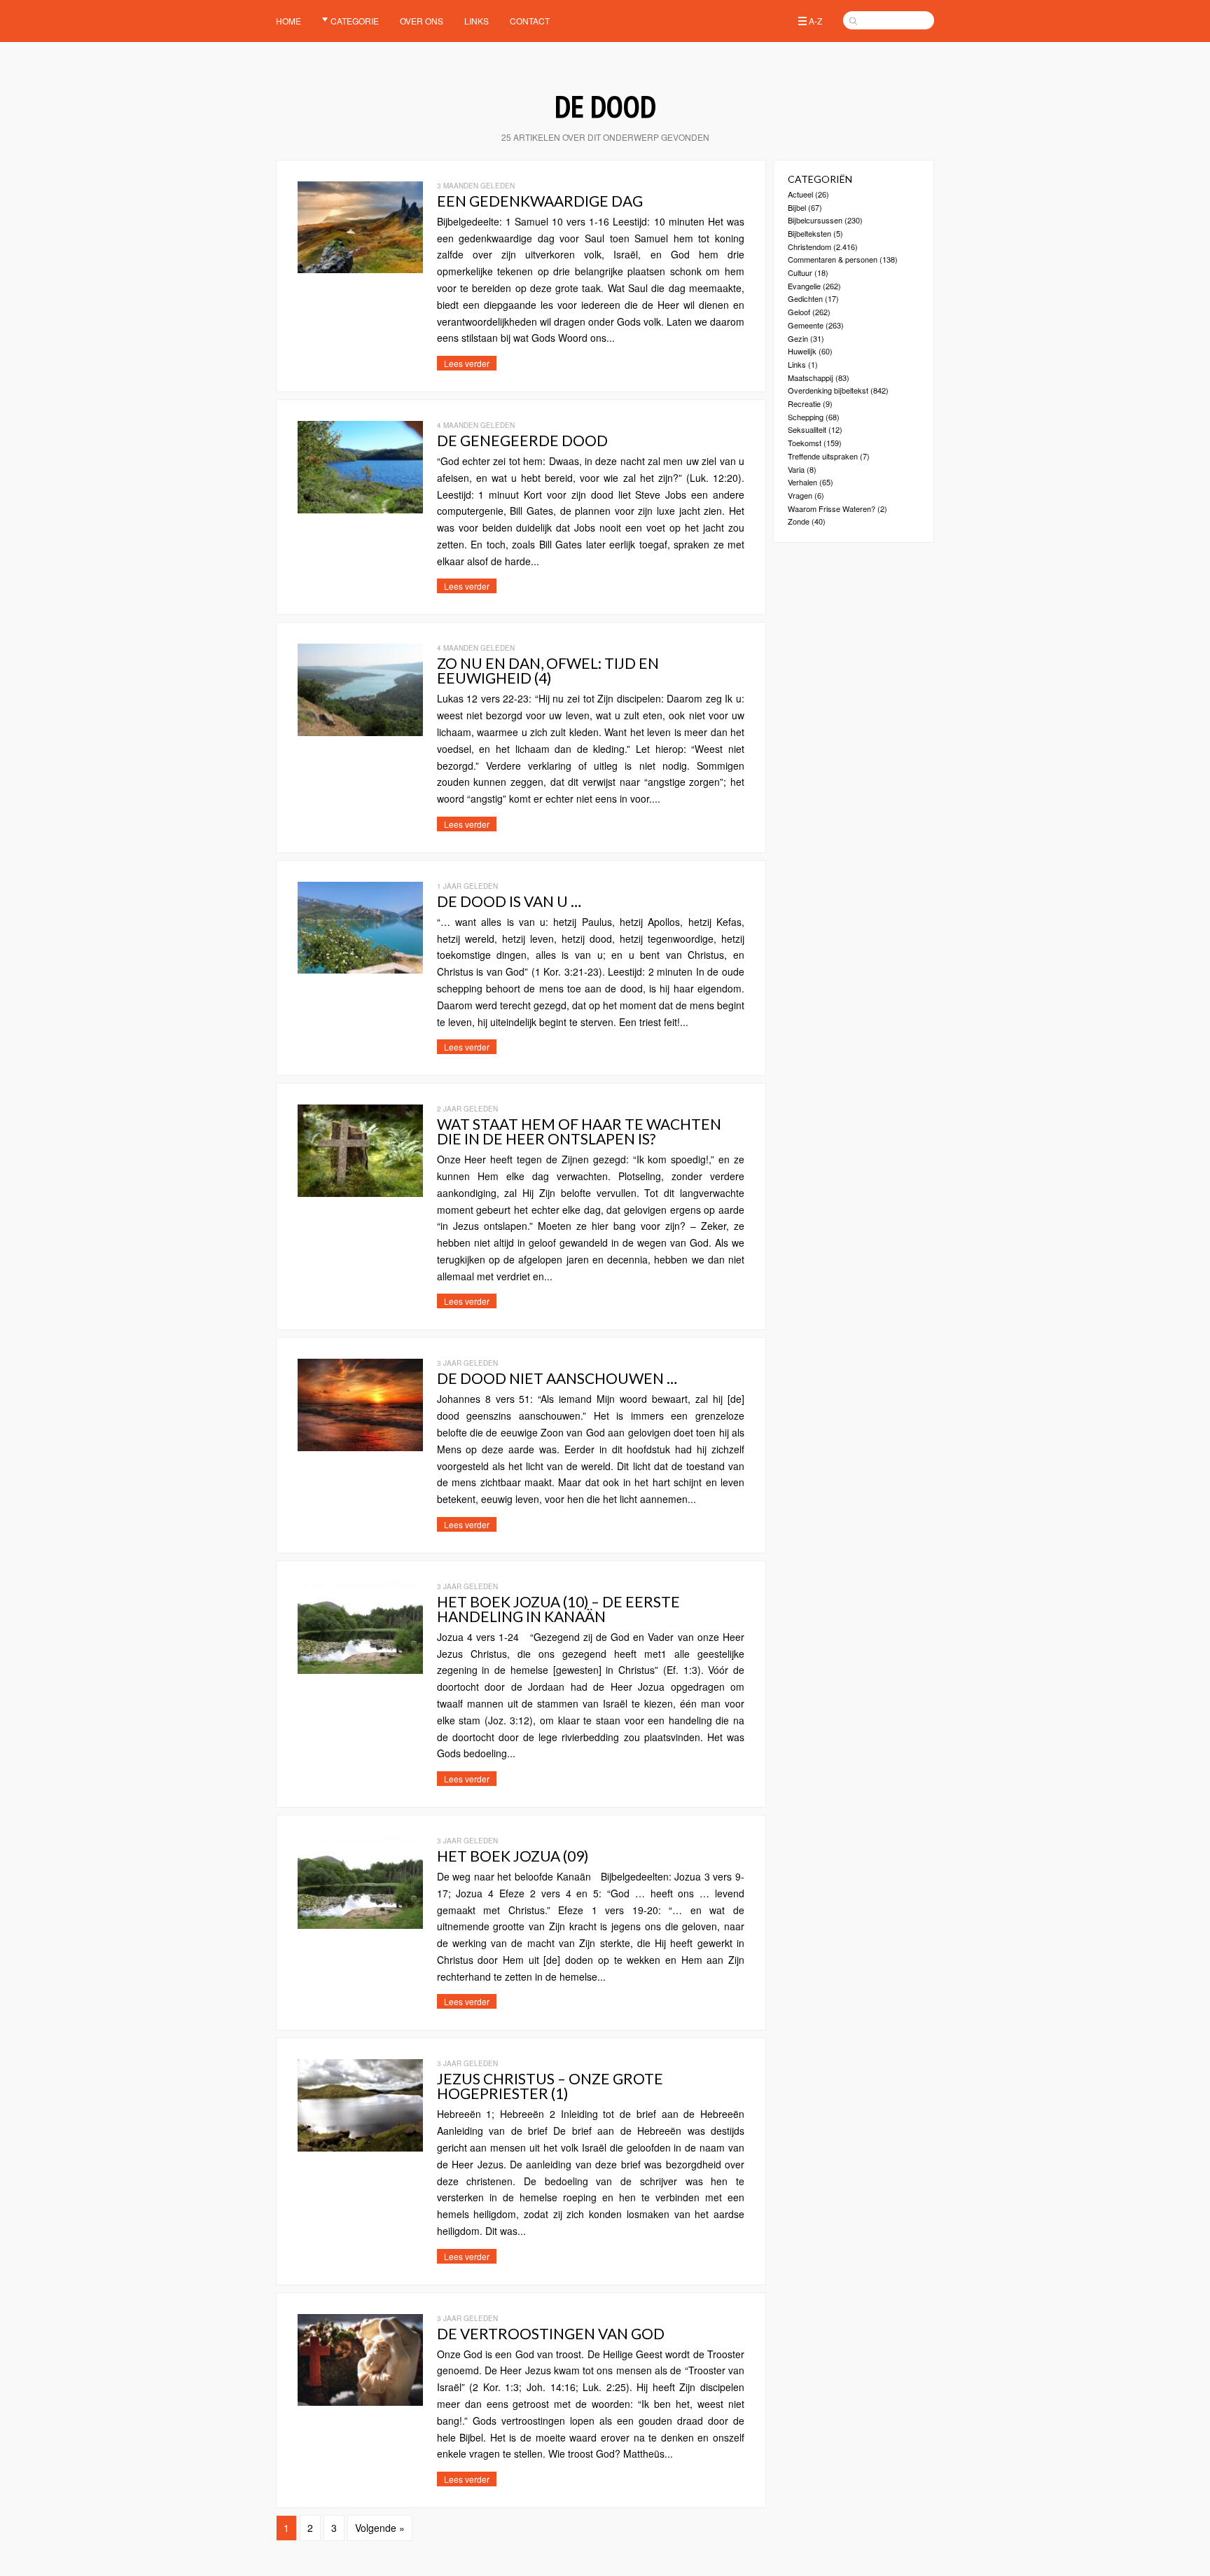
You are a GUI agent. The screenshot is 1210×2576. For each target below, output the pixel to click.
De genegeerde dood (522, 440)
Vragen (800, 495)
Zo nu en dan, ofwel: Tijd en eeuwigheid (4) (548, 670)
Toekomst (805, 443)
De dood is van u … (509, 901)
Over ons (422, 21)
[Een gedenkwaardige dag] (360, 265)
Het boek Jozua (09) (513, 1856)
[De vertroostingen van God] (360, 2397)
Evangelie (804, 286)
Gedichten (805, 298)
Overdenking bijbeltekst (828, 390)
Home (288, 21)
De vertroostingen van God (551, 2333)
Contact (530, 21)
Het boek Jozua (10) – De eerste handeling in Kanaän (558, 1609)
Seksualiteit (807, 429)
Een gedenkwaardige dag (540, 201)
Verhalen (802, 482)
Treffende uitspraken (823, 456)
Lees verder (467, 363)
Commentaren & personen (833, 259)
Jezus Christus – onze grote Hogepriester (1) (550, 2086)
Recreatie (804, 403)
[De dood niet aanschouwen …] (360, 1442)
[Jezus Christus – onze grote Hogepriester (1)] (360, 2142)
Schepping (806, 417)
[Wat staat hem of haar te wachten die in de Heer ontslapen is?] (360, 1188)
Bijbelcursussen (815, 220)
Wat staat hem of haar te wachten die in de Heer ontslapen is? (579, 1131)
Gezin (798, 338)
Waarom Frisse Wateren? (832, 508)
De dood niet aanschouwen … (557, 1378)
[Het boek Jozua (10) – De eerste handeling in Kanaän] (360, 1666)
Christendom (809, 247)
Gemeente (806, 325)
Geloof (799, 312)
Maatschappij (811, 378)
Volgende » (380, 2528)
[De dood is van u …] (360, 965)
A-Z (815, 21)
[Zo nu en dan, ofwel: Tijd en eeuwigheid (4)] (360, 727)
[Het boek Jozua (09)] (360, 1920)
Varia (796, 469)
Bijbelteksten (809, 233)
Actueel (800, 194)
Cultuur (800, 272)
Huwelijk (802, 351)
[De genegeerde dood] (360, 504)
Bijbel (797, 207)
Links (477, 21)
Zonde (799, 521)
